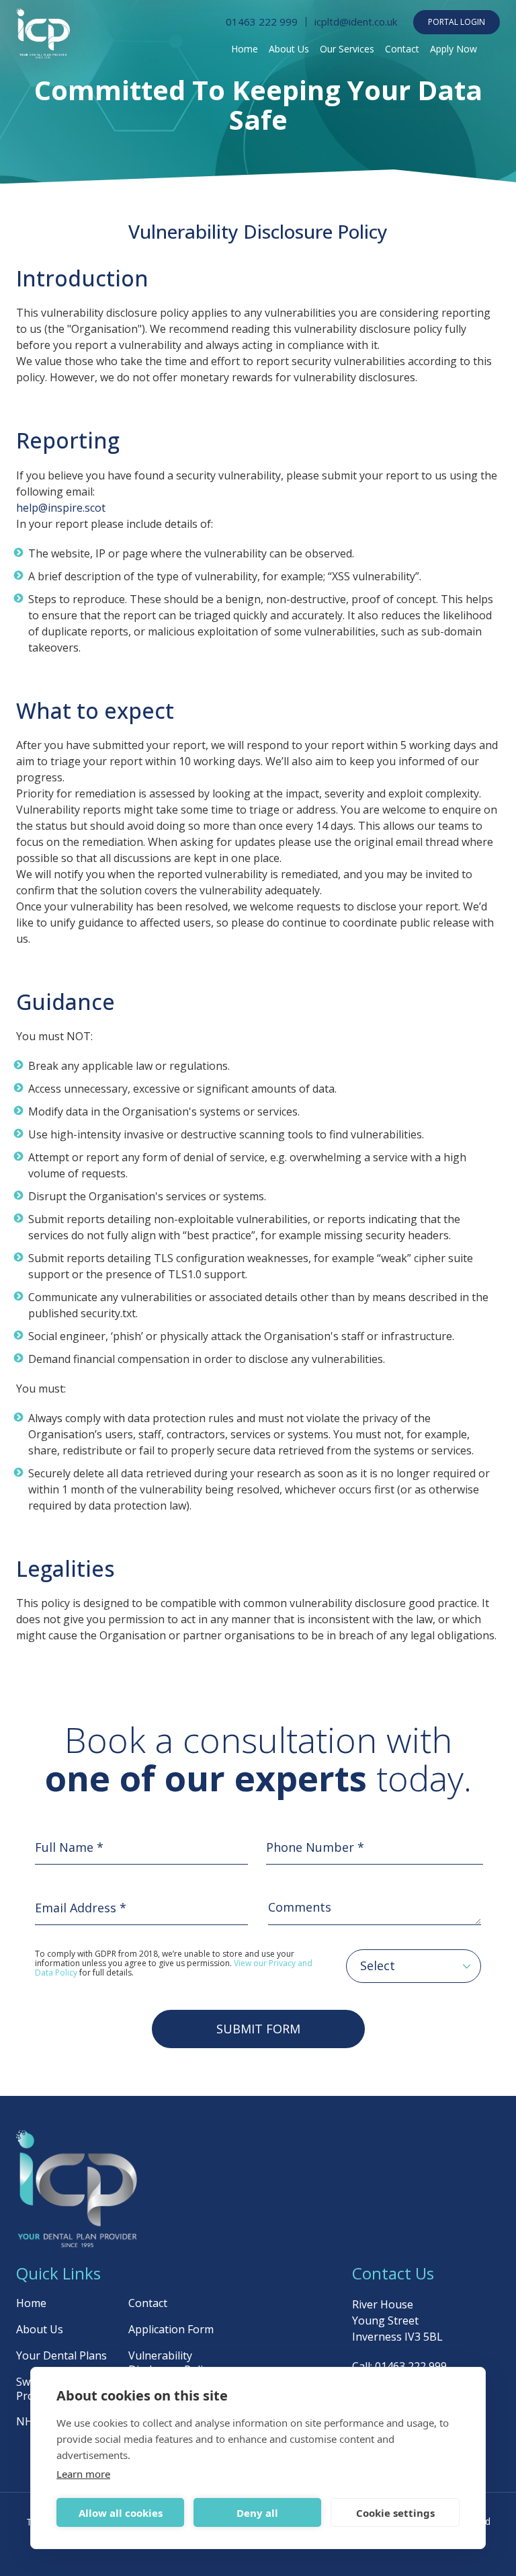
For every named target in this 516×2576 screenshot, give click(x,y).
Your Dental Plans (61, 2355)
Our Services (347, 49)
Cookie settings (395, 2513)
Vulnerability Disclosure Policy (171, 2363)
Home (245, 49)
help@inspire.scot (61, 508)
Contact (402, 49)
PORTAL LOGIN (457, 22)
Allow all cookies (121, 2513)
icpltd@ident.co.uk (356, 22)
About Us (289, 49)
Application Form (171, 2329)
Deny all (257, 2513)
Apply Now (454, 49)
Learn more (83, 2474)
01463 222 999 (262, 22)
